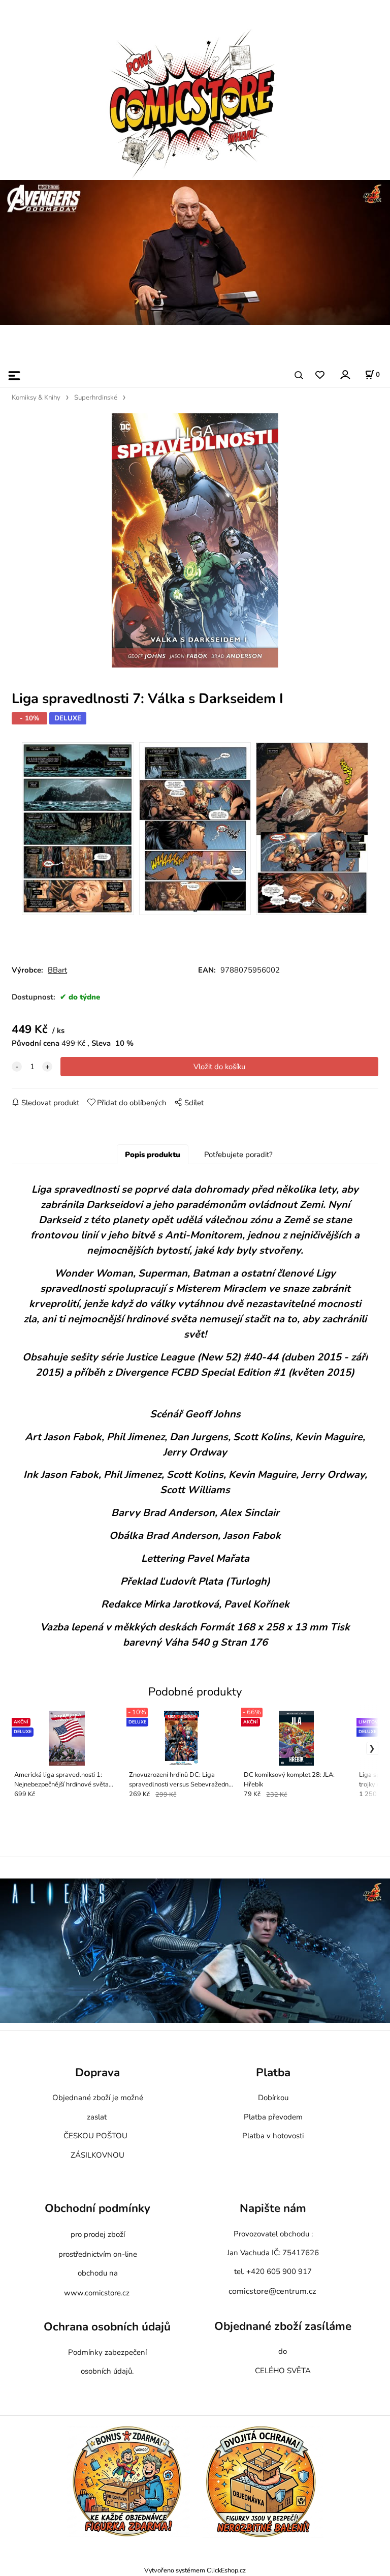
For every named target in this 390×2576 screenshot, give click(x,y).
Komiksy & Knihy (36, 398)
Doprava (97, 2072)
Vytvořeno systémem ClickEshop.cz (195, 2570)
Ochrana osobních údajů (107, 2327)
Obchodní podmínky (97, 2208)
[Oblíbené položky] (320, 375)
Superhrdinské (96, 398)
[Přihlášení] (345, 374)
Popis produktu (153, 1155)
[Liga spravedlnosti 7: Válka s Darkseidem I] (195, 540)
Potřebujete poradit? (238, 1155)
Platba (273, 2072)
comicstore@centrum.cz (272, 2291)
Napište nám (273, 2208)
